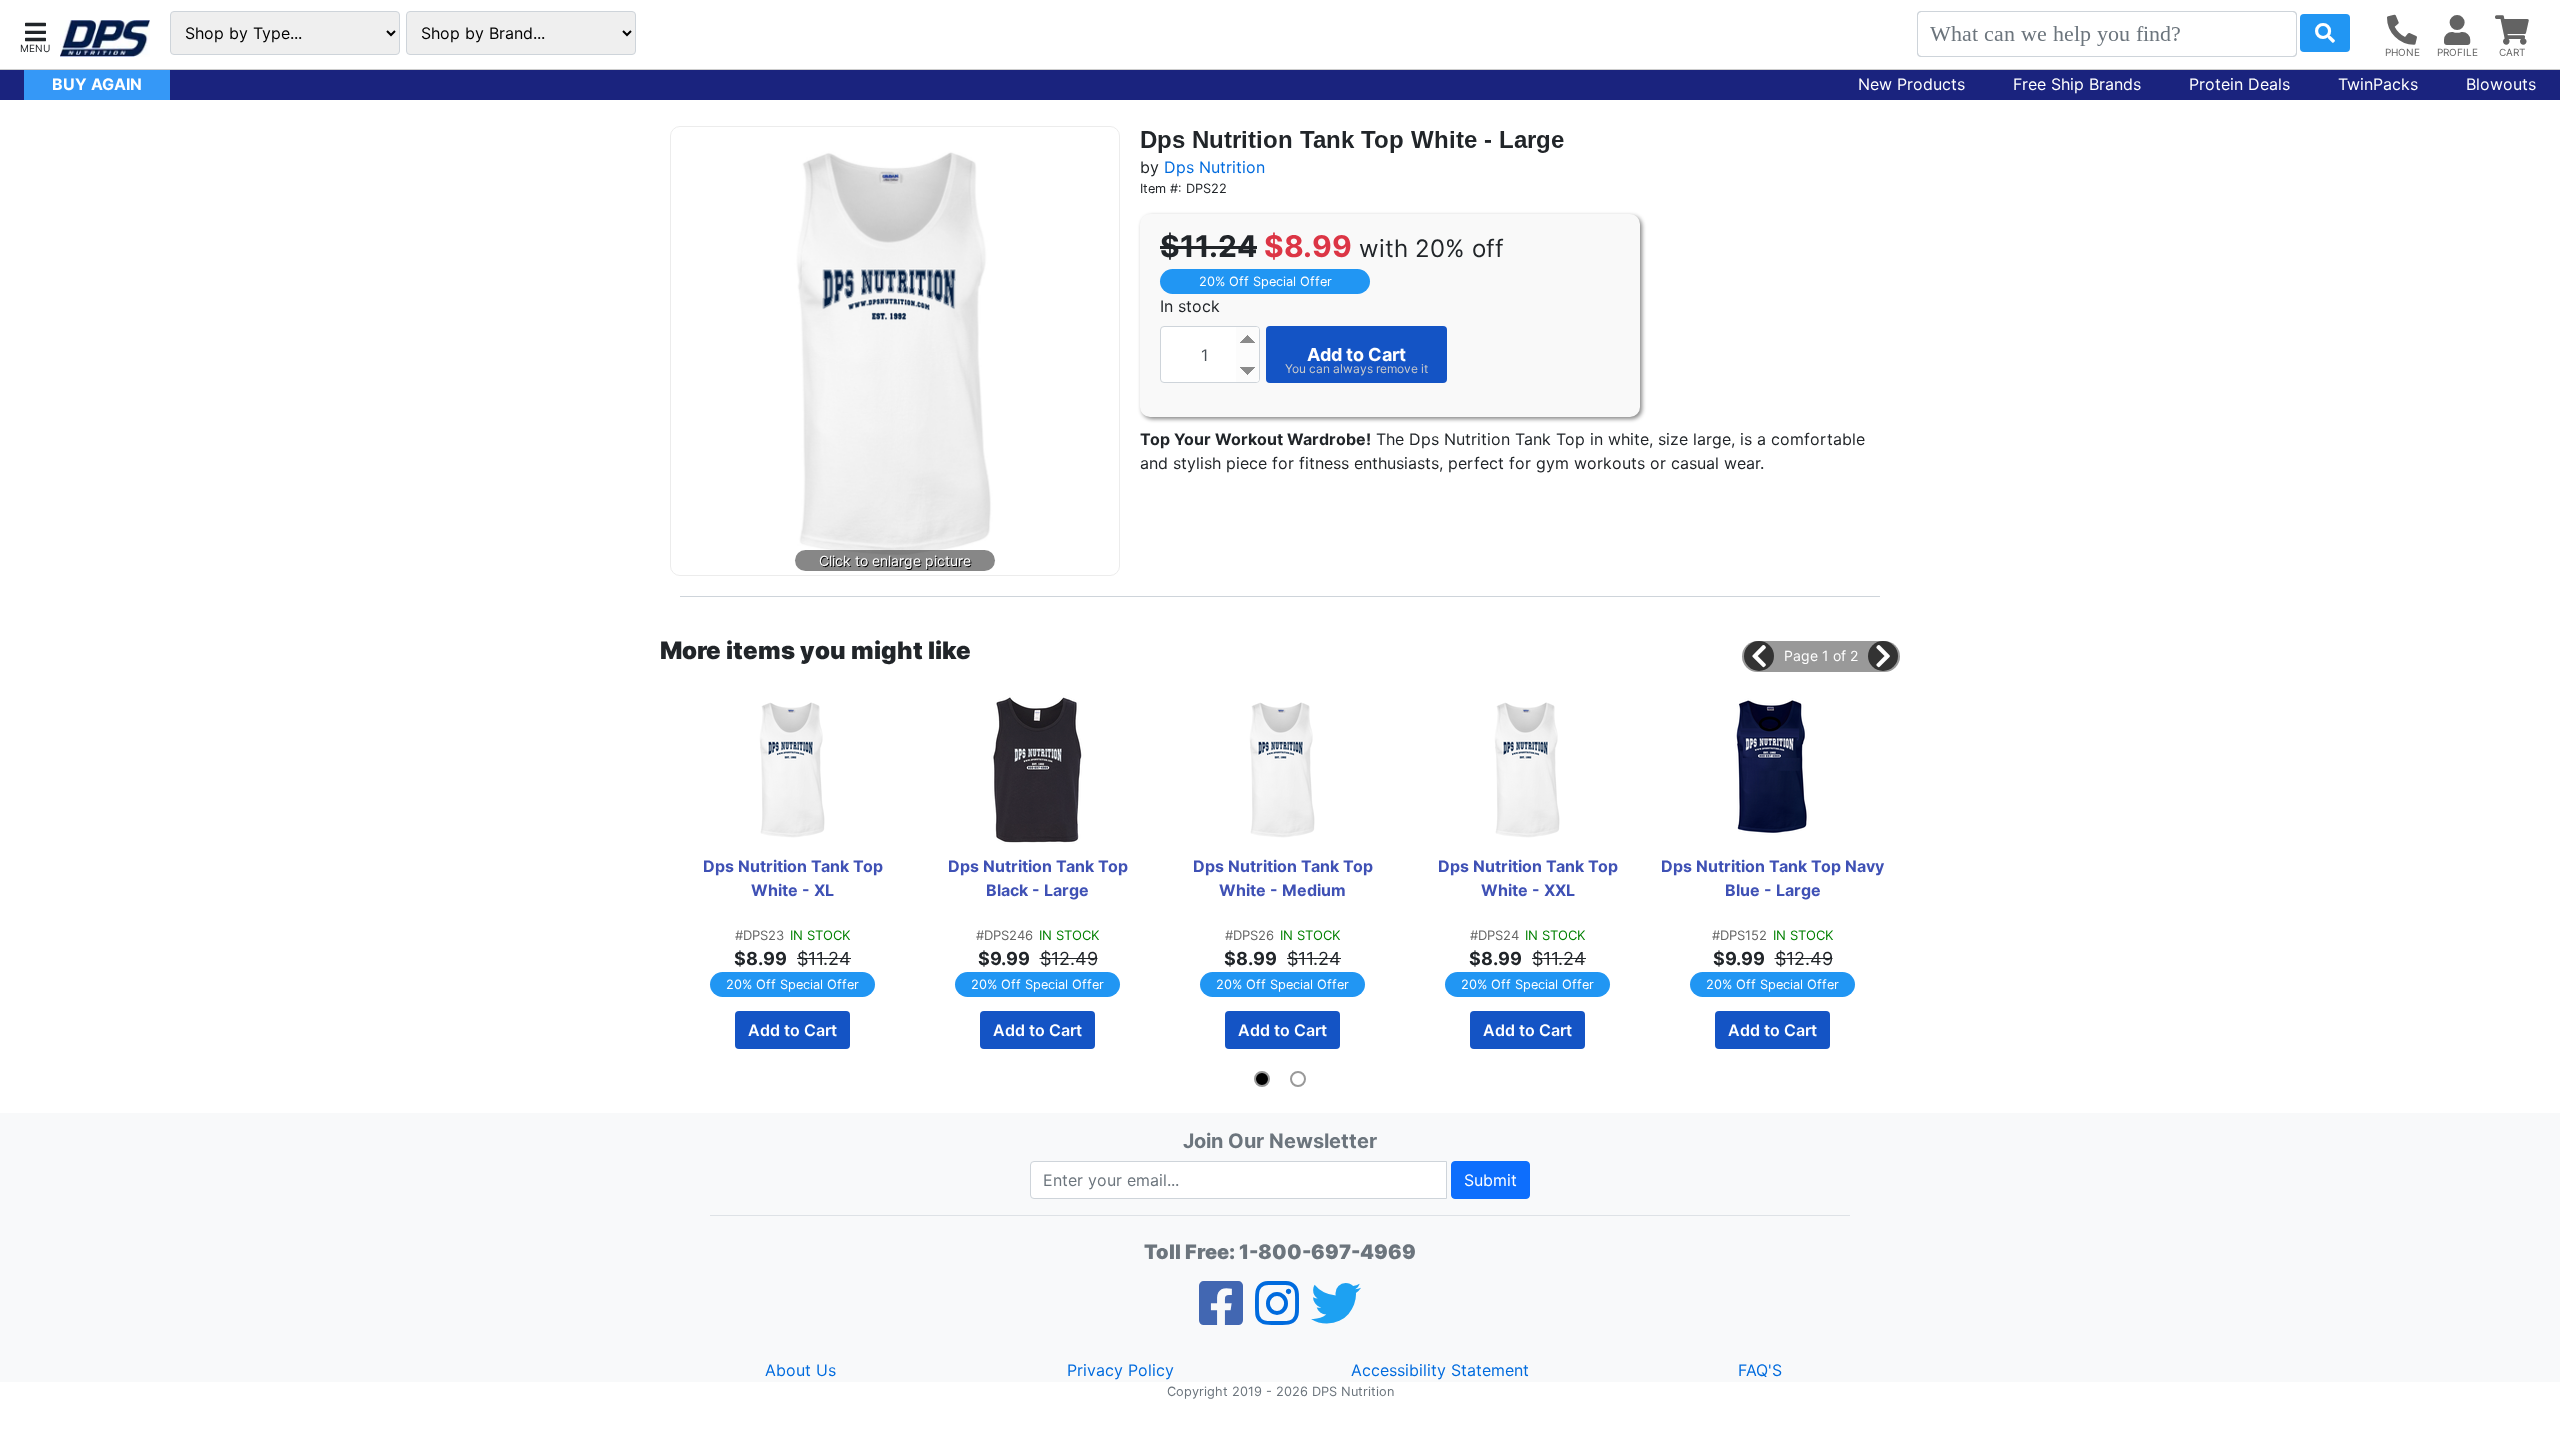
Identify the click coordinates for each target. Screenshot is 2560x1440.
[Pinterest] (1277, 1316)
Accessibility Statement (1440, 1370)
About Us (800, 1370)
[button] (35, 35)
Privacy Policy (1120, 1370)
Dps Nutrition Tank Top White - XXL (1530, 878)
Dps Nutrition (1214, 167)
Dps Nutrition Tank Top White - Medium (1285, 878)
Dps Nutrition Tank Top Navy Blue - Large (1773, 878)
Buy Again (97, 84)
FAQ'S (1760, 1370)
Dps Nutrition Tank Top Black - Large (1040, 878)
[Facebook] (1221, 1316)
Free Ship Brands (2077, 84)
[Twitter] (1336, 1316)
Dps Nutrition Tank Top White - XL (795, 878)
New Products (1911, 84)
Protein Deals (2239, 84)
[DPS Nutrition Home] (105, 38)
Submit (1490, 1180)
